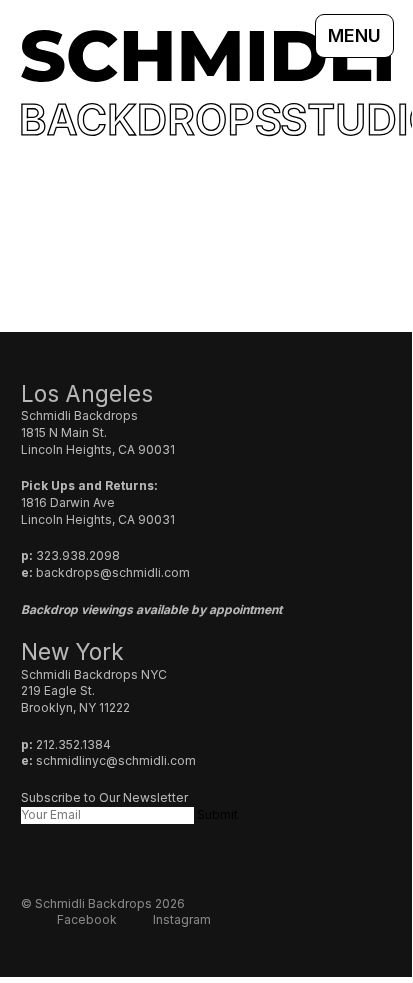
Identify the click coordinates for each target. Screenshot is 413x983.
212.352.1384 (73, 744)
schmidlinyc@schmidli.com (116, 760)
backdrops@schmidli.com (113, 572)
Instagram (182, 919)
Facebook (87, 919)
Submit (217, 814)
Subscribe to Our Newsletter (104, 797)
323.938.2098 (78, 555)
